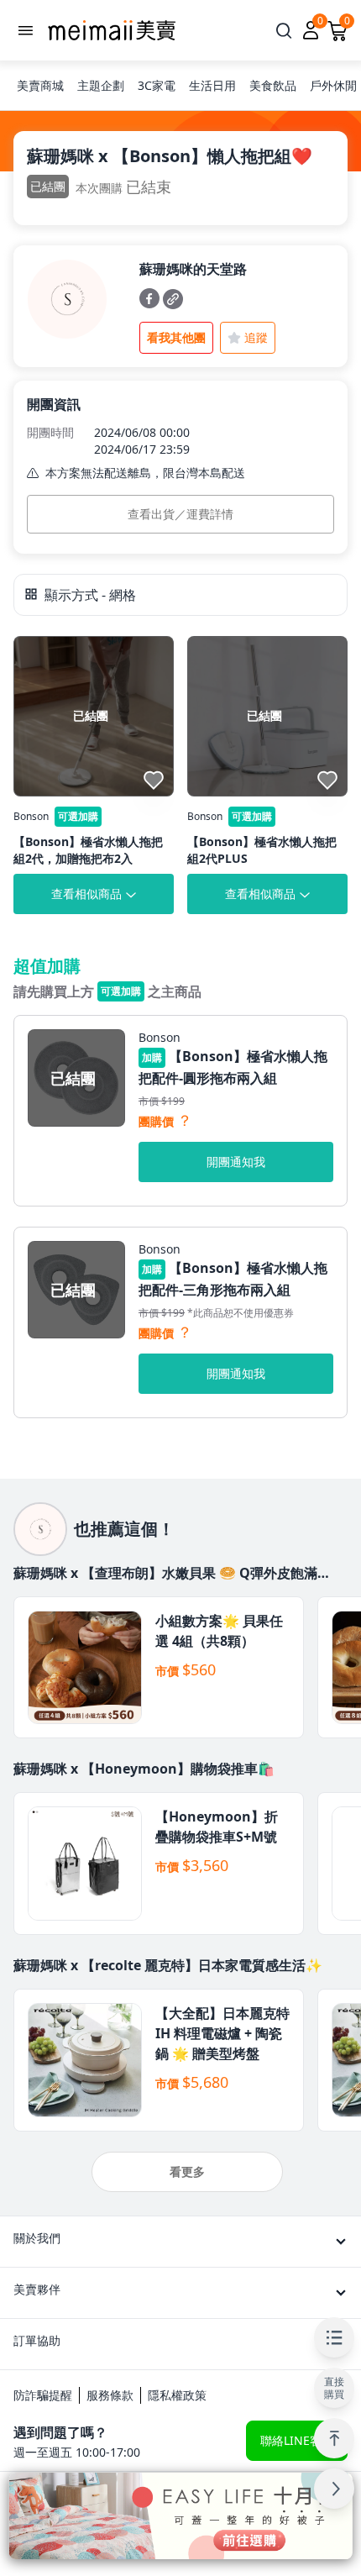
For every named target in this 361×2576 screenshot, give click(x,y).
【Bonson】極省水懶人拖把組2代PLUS (262, 850)
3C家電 (157, 85)
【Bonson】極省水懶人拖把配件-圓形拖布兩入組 (233, 1067)
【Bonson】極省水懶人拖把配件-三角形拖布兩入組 (233, 1279)
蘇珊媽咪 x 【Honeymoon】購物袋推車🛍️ (144, 1769)
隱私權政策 (177, 2395)
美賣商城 (40, 85)
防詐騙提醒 (43, 2395)
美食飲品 (273, 85)
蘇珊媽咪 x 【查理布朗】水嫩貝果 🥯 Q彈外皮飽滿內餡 (172, 1573)
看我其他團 (176, 337)
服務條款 (110, 2395)
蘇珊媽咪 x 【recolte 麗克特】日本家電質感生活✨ (168, 1965)
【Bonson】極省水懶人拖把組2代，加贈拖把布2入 (88, 850)
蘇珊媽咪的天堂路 (193, 269)
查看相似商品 (86, 894)
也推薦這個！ (124, 1529)
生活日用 (212, 85)
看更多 (187, 2171)
